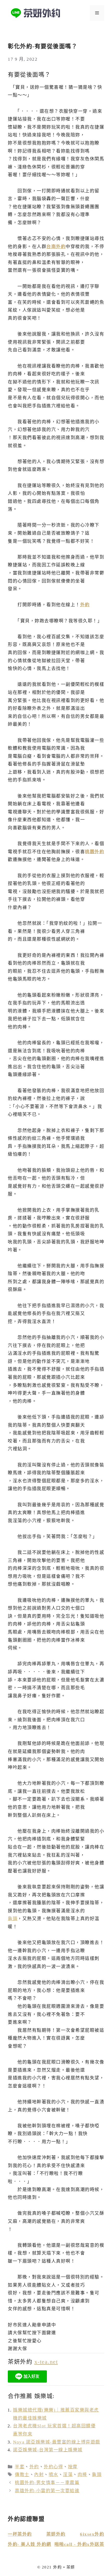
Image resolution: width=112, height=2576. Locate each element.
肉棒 (82, 2475)
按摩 (73, 2467)
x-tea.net (46, 2362)
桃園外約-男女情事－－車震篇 (47, 2483)
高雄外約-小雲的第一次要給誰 (47, 2491)
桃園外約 (95, 852)
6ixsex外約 (92, 2534)
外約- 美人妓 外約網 (30, 2544)
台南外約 (56, 247)
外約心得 (53, 2467)
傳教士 (22, 2475)
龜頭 (13, 1919)
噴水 (54, 2475)
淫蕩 (68, 2475)
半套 (20, 2467)
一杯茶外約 (20, 2534)
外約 (85, 605)
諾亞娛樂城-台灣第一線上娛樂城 (48, 2450)
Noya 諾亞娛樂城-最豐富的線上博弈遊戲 (57, 2442)
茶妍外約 (56, 2534)
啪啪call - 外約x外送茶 (79, 2544)
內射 (39, 2475)
